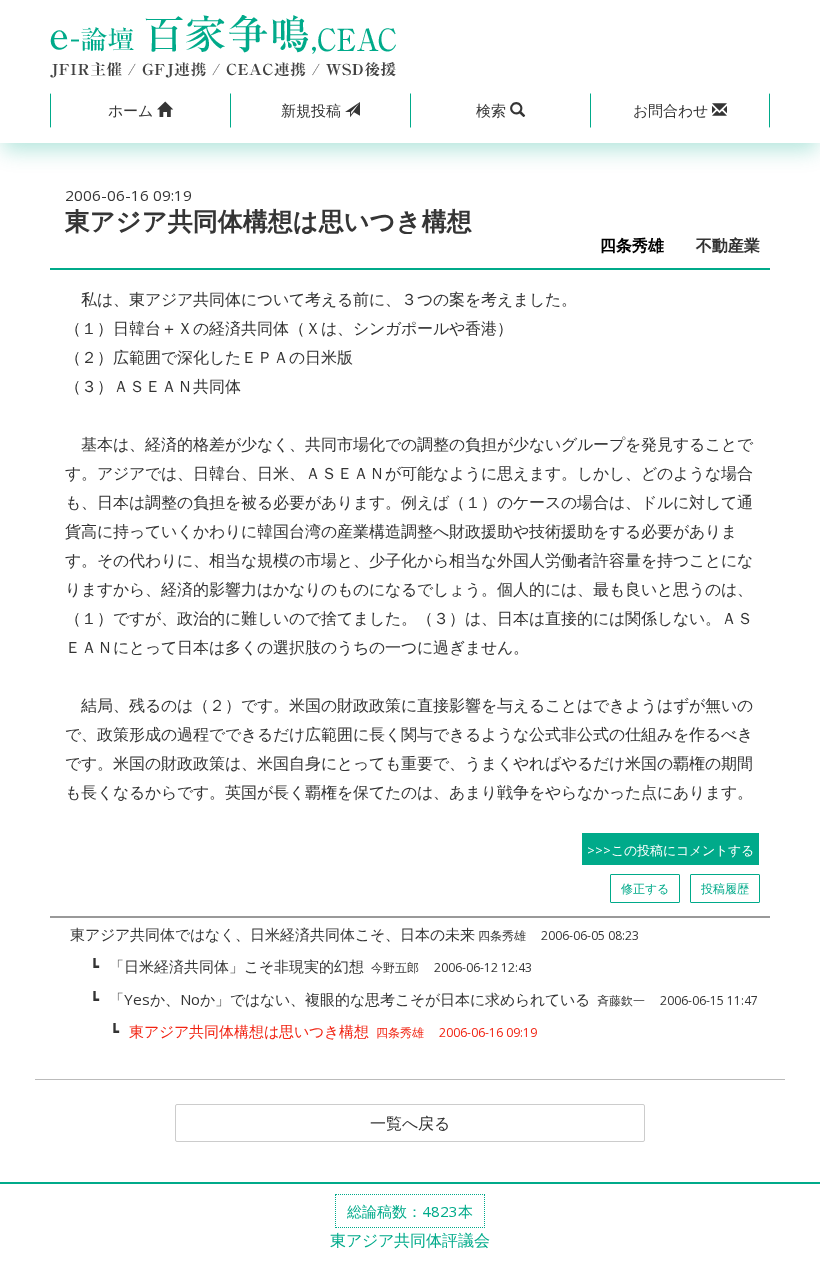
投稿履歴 (725, 888)
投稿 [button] (313, 110)
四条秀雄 (640, 245)
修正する (645, 888)
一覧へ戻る (410, 1123)
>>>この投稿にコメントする (670, 850)
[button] (140, 110)
